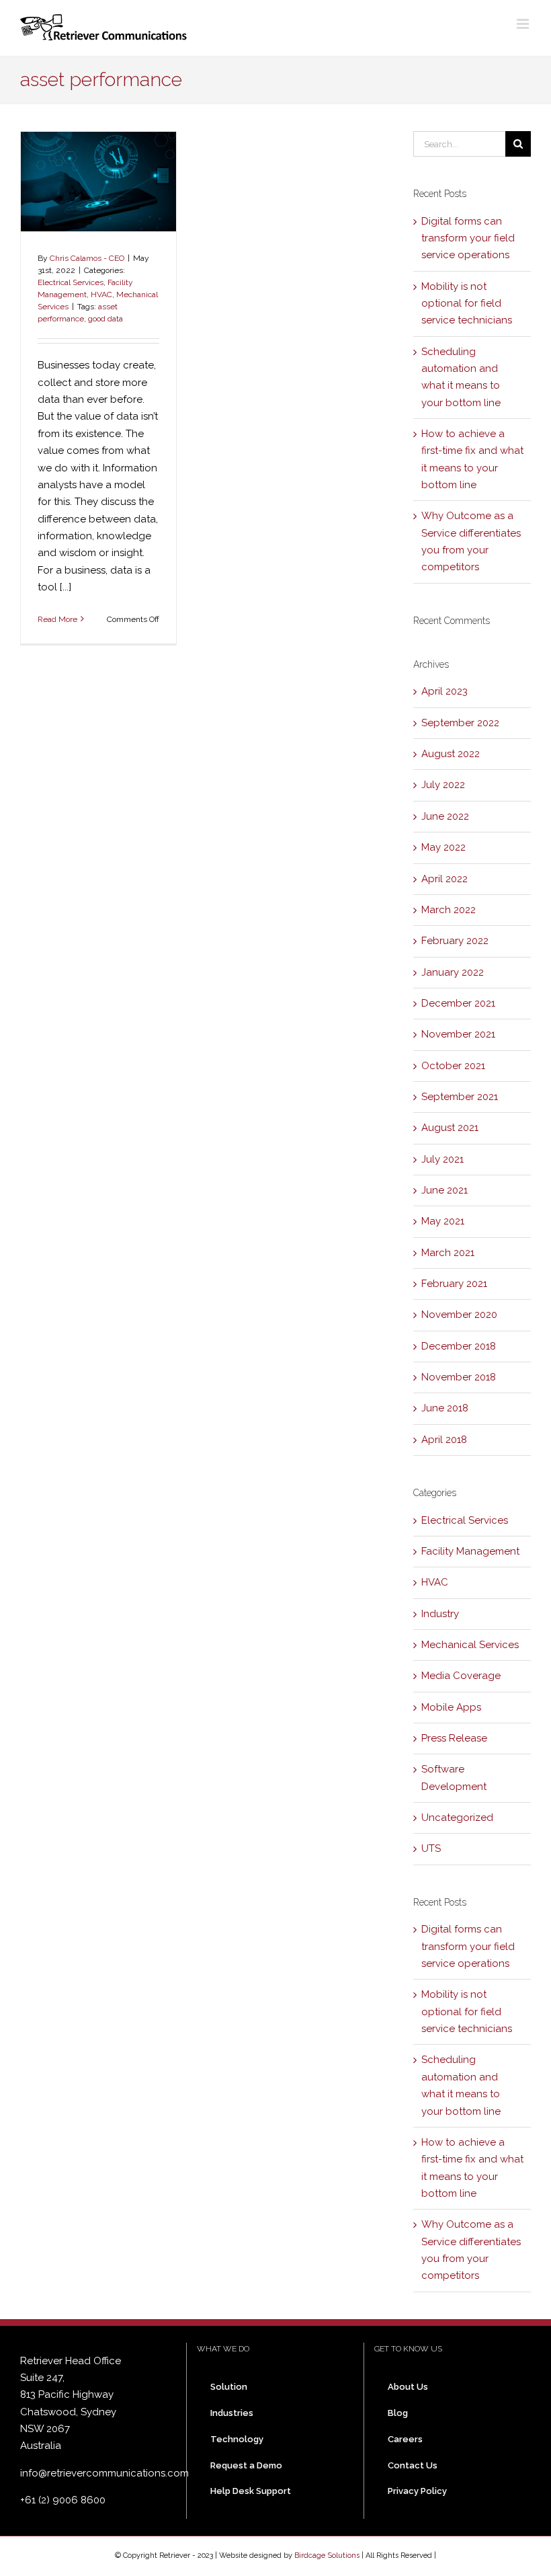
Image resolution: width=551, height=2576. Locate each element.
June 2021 (444, 1190)
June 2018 (445, 1408)
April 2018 (444, 1440)
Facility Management (470, 1551)
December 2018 (459, 1346)
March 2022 (449, 910)
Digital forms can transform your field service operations (468, 238)
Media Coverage (461, 1676)
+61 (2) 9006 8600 (63, 2500)
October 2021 (453, 1066)
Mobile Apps (451, 1707)
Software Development (454, 1778)
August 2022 (451, 754)
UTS (431, 1848)
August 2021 (450, 1128)
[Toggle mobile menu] (524, 24)
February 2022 (455, 941)
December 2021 (458, 1003)
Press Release (454, 1738)
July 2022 (443, 785)
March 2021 (448, 1253)
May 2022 (443, 847)
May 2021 (443, 1221)
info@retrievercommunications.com (104, 2473)
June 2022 (445, 816)
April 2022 (444, 879)
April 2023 (444, 691)
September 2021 (460, 1097)
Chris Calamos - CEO (87, 258)
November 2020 (459, 1315)
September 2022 (460, 723)
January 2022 (453, 972)
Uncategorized (457, 1818)
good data (105, 319)
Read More (57, 619)
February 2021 (454, 1284)
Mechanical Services (470, 1645)
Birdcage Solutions (327, 2555)
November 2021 (458, 1034)
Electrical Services (71, 282)
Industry (440, 1614)
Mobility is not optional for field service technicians (467, 304)
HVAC (101, 295)
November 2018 (459, 1377)
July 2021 (442, 1159)
